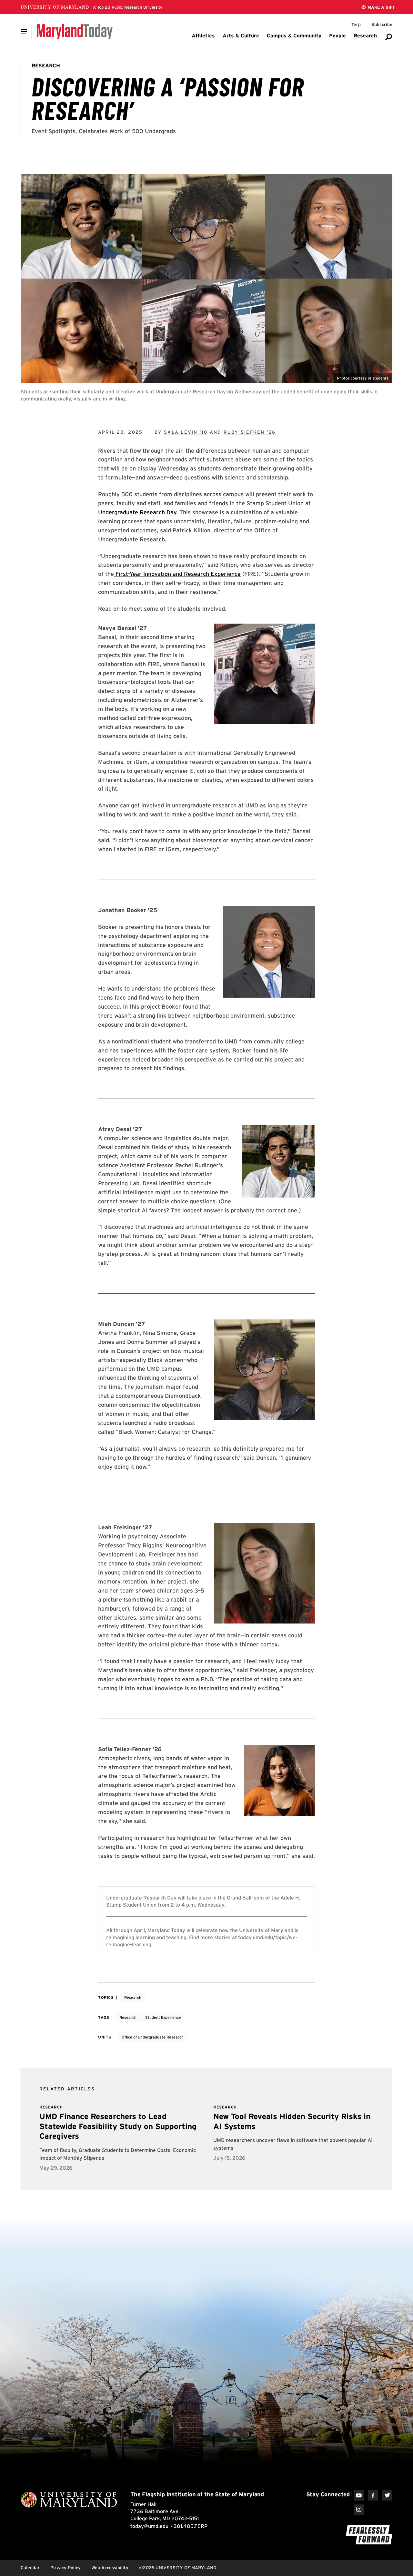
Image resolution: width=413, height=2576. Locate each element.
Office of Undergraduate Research (153, 2037)
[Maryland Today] (75, 32)
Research (133, 1997)
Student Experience (163, 2017)
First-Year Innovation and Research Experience (177, 574)
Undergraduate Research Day (137, 512)
